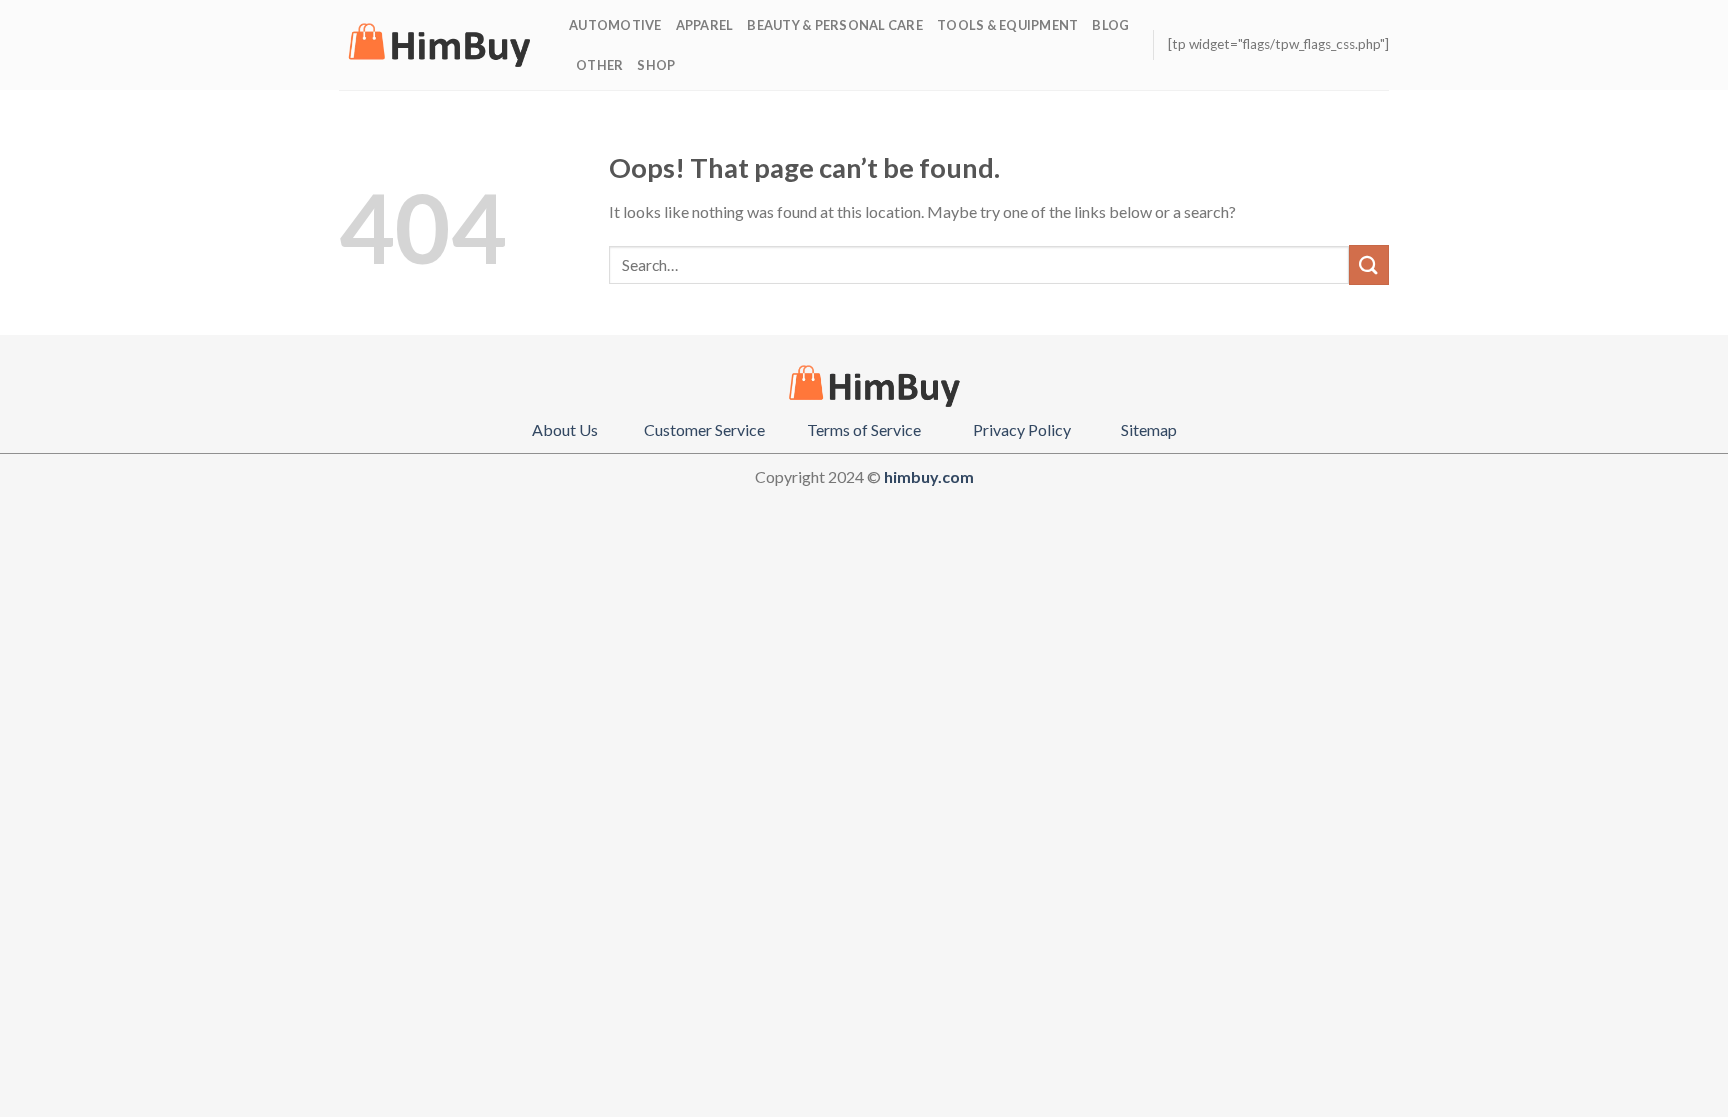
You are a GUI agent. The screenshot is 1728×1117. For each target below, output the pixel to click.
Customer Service (704, 429)
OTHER (599, 65)
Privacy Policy (1022, 429)
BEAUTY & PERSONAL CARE (835, 25)
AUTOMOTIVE (615, 25)
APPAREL (705, 25)
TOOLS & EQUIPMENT (1007, 25)
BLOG (1110, 25)
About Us (565, 429)
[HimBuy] (439, 45)
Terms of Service (864, 429)
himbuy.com (929, 476)
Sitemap (1149, 429)
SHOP (656, 65)
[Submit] (1369, 264)
